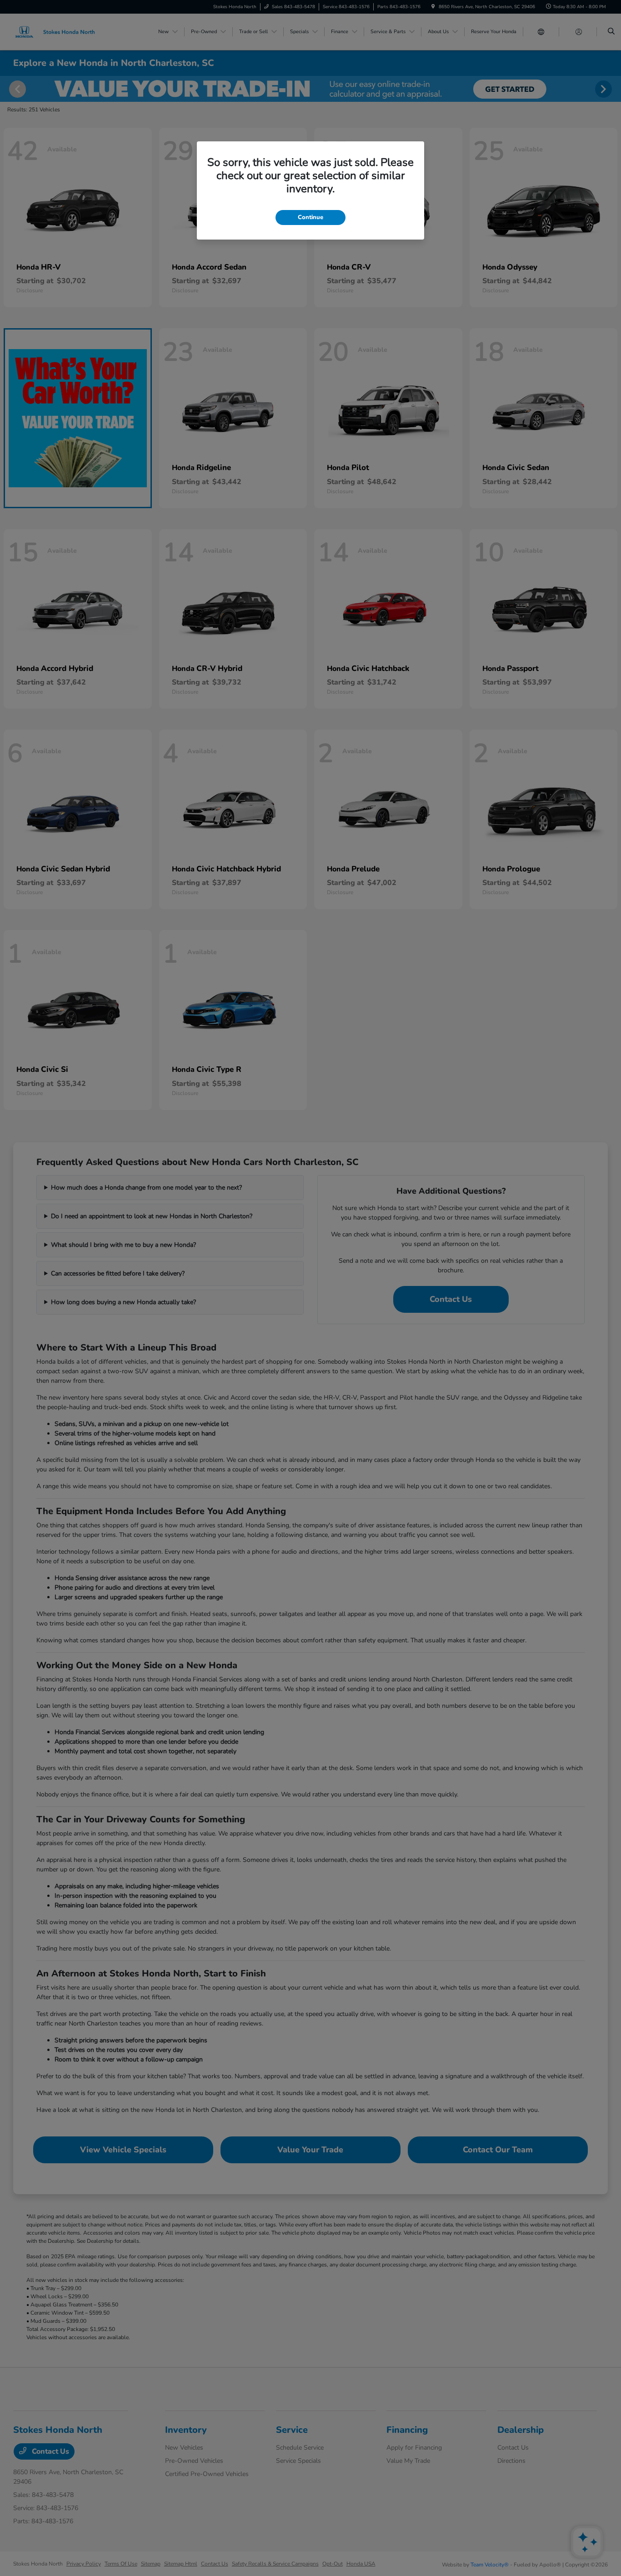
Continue (310, 217)
